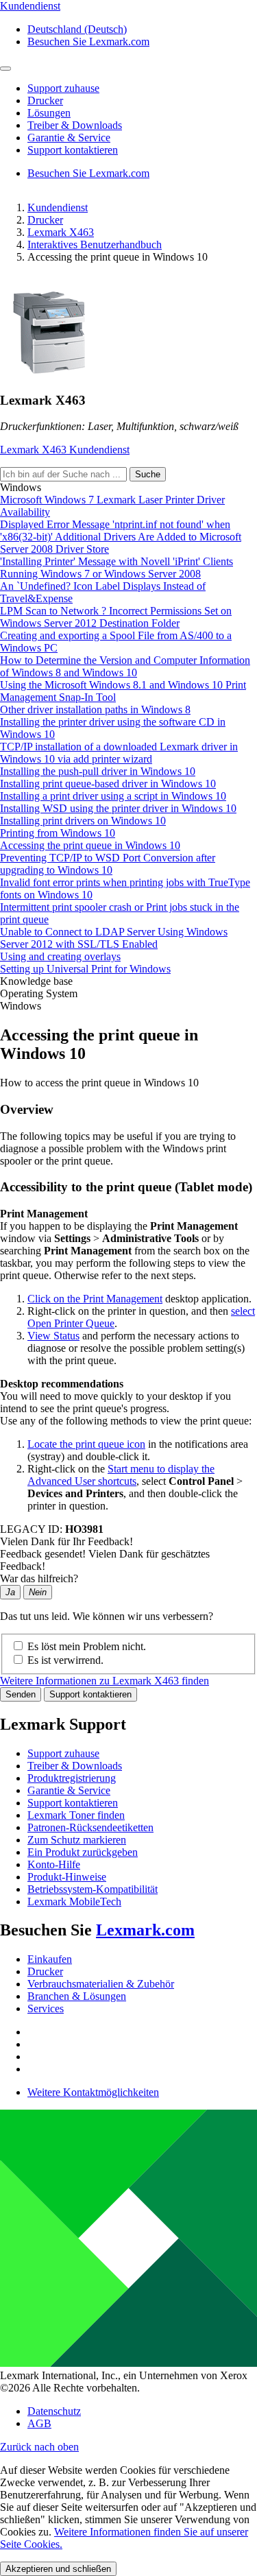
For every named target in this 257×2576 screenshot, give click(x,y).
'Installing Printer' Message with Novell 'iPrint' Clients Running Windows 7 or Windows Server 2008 (117, 568)
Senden (21, 1694)
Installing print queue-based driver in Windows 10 (108, 784)
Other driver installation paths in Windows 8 (95, 709)
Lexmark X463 (61, 232)
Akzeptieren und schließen (58, 2569)
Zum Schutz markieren (77, 1840)
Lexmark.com (145, 1930)
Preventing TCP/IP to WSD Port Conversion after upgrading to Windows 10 (108, 864)
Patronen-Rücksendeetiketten (90, 1827)
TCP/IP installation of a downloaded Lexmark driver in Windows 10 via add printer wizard (119, 753)
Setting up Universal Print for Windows (85, 969)
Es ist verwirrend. (65, 1660)
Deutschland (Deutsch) (77, 29)
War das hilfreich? (39, 1578)
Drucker (45, 220)
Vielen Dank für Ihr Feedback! (66, 1541)
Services (46, 2008)
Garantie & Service (69, 1790)
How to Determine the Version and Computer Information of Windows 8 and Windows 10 (125, 666)
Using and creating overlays (60, 956)
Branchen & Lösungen (77, 1996)
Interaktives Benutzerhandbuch (95, 245)
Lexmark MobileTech (74, 1901)
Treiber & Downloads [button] (75, 125)
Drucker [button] (45, 100)
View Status (53, 1336)
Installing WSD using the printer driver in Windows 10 (118, 808)
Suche (148, 474)
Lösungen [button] (49, 113)
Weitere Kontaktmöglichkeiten (93, 2092)
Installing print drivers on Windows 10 (83, 821)
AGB (39, 2423)
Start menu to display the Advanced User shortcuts (121, 1475)
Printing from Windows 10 (58, 833)
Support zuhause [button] (63, 88)
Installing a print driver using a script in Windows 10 (113, 796)
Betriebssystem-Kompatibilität (93, 1889)
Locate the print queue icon (86, 1444)
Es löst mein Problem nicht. (87, 1646)
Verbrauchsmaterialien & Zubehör (101, 1984)
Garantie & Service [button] (69, 138)
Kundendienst (58, 207)
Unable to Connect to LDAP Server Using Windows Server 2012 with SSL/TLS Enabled (114, 938)
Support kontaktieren (90, 1694)
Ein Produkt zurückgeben (83, 1852)
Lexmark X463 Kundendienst (65, 450)
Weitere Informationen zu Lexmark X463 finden (105, 1681)
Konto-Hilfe (54, 1864)
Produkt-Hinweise (67, 1877)
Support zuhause (63, 1753)
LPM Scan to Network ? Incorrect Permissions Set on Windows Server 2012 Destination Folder (116, 617)
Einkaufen (50, 1959)
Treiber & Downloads (75, 1766)
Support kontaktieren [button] (73, 150)
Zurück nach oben (39, 2447)
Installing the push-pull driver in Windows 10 (98, 771)
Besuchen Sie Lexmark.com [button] (88, 41)
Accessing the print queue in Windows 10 (90, 845)
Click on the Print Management (95, 1299)
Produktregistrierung (72, 1778)
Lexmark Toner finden (76, 1815)
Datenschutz (54, 2411)
